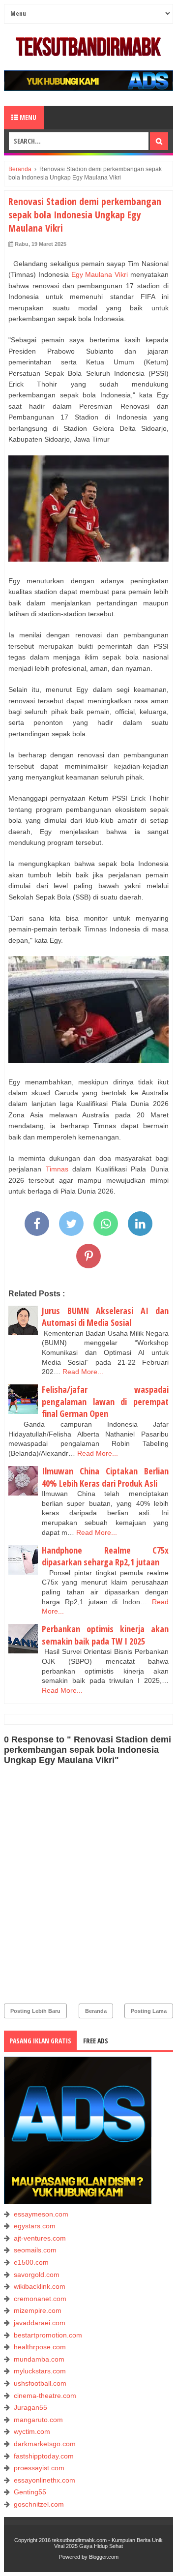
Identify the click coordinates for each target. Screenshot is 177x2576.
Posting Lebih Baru (35, 2011)
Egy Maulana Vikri (100, 274)
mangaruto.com (38, 2420)
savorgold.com (37, 2275)
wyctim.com (32, 2431)
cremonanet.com (40, 2299)
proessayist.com (39, 2468)
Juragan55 (30, 2407)
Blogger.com (104, 2557)
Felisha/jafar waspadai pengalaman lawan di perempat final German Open (105, 1401)
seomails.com (35, 2250)
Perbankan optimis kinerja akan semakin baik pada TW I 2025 (105, 1635)
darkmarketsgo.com (45, 2444)
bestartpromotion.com (48, 2335)
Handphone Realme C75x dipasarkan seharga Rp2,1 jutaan (105, 1556)
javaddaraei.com (40, 2323)
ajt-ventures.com (40, 2238)
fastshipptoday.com (44, 2456)
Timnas (57, 1169)
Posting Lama (149, 2011)
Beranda (96, 2011)
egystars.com (35, 2226)
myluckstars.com (40, 2371)
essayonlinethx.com (44, 2480)
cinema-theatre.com (45, 2396)
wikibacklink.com (40, 2286)
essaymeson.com (41, 2214)
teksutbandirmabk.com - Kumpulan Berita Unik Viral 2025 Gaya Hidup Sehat (107, 2543)
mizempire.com (38, 2310)
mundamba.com (39, 2359)
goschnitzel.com (39, 2504)
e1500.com (31, 2262)
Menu (27, 117)
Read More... (83, 1372)
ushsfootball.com (40, 2383)
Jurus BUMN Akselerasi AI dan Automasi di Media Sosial (105, 1317)
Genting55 (30, 2492)
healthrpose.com (40, 2347)
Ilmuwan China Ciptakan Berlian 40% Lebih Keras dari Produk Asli (105, 1477)
